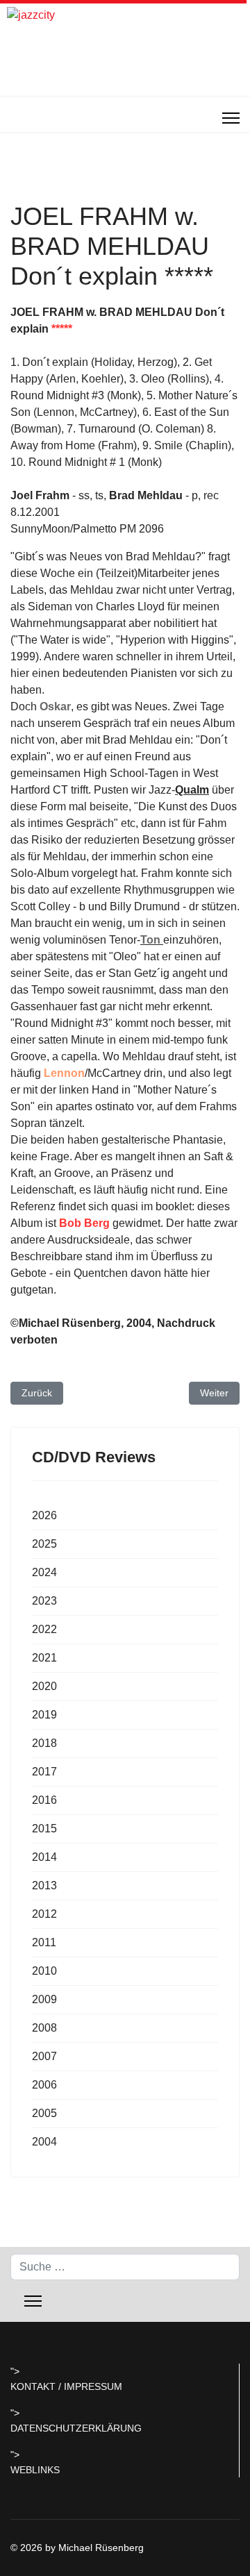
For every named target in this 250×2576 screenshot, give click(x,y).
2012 (44, 1914)
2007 (44, 2056)
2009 (44, 1999)
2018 (44, 1743)
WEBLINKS (35, 2470)
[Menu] (231, 118)
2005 (44, 2113)
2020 (44, 1686)
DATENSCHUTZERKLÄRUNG (76, 2428)
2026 (44, 1515)
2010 (44, 1971)
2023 (44, 1601)
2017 (44, 1772)
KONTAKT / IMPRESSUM (66, 2386)
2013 (44, 1885)
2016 (44, 1800)
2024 (44, 1572)
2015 (44, 1829)
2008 (44, 2028)
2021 (44, 1658)
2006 (44, 2085)
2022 (44, 1629)
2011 (44, 1942)
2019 (44, 1715)
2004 (44, 2142)
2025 (44, 1544)
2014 (44, 1857)
